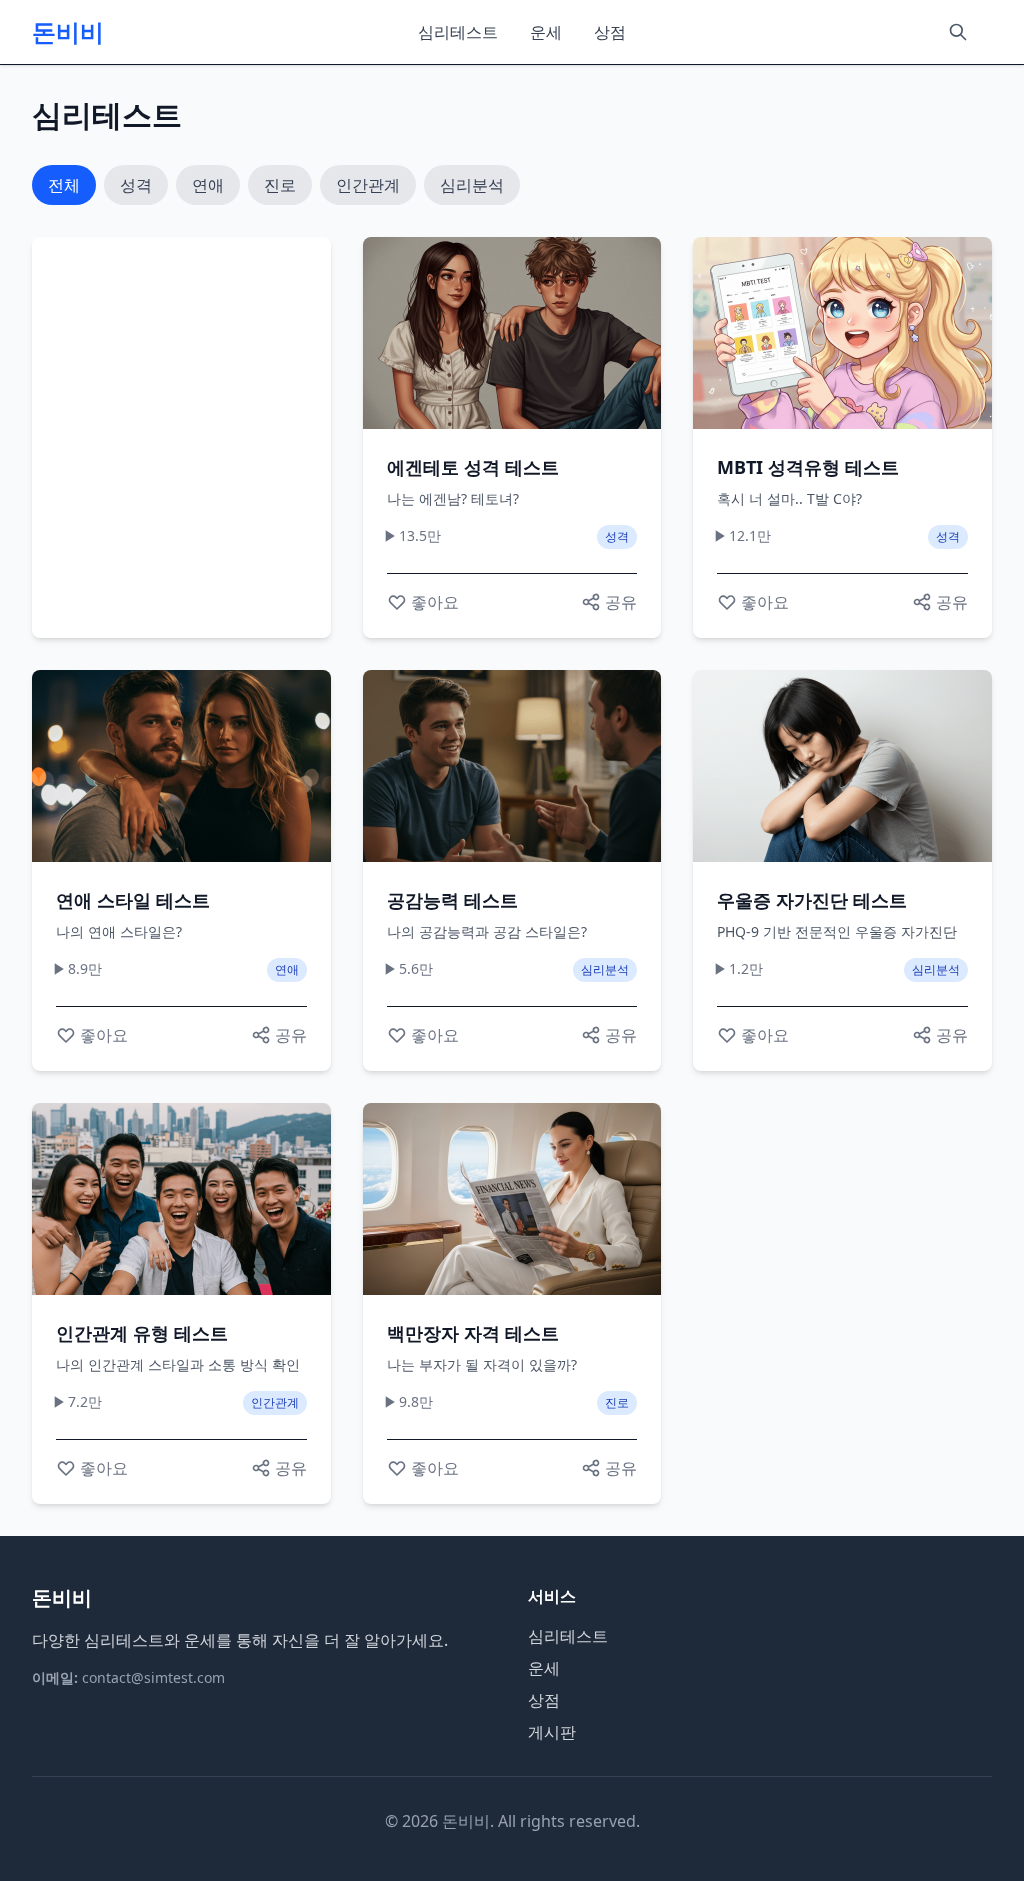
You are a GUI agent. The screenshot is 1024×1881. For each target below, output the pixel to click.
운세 (546, 32)
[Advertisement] (224, 437)
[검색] (958, 32)
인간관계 (368, 185)
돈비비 (68, 32)
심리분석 (472, 185)
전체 (64, 185)
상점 (610, 32)
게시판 (552, 1732)
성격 (136, 185)
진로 (280, 185)
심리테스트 (458, 32)
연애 (208, 185)
